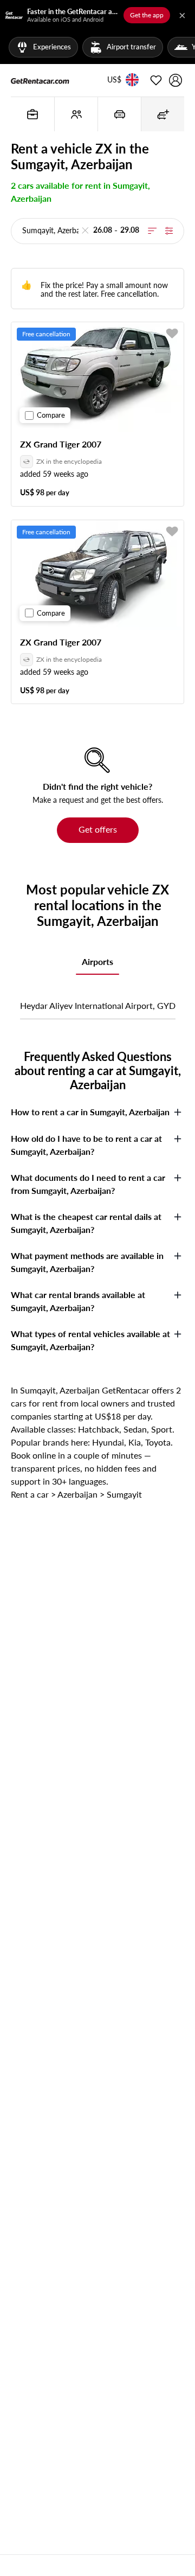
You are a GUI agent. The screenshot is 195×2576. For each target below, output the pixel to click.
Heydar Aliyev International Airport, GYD (98, 1005)
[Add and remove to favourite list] (172, 334)
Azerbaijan (77, 1494)
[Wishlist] (156, 80)
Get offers (98, 829)
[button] (114, 80)
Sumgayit (124, 1494)
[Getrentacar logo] (40, 80)
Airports (97, 961)
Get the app (147, 15)
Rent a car (30, 1494)
